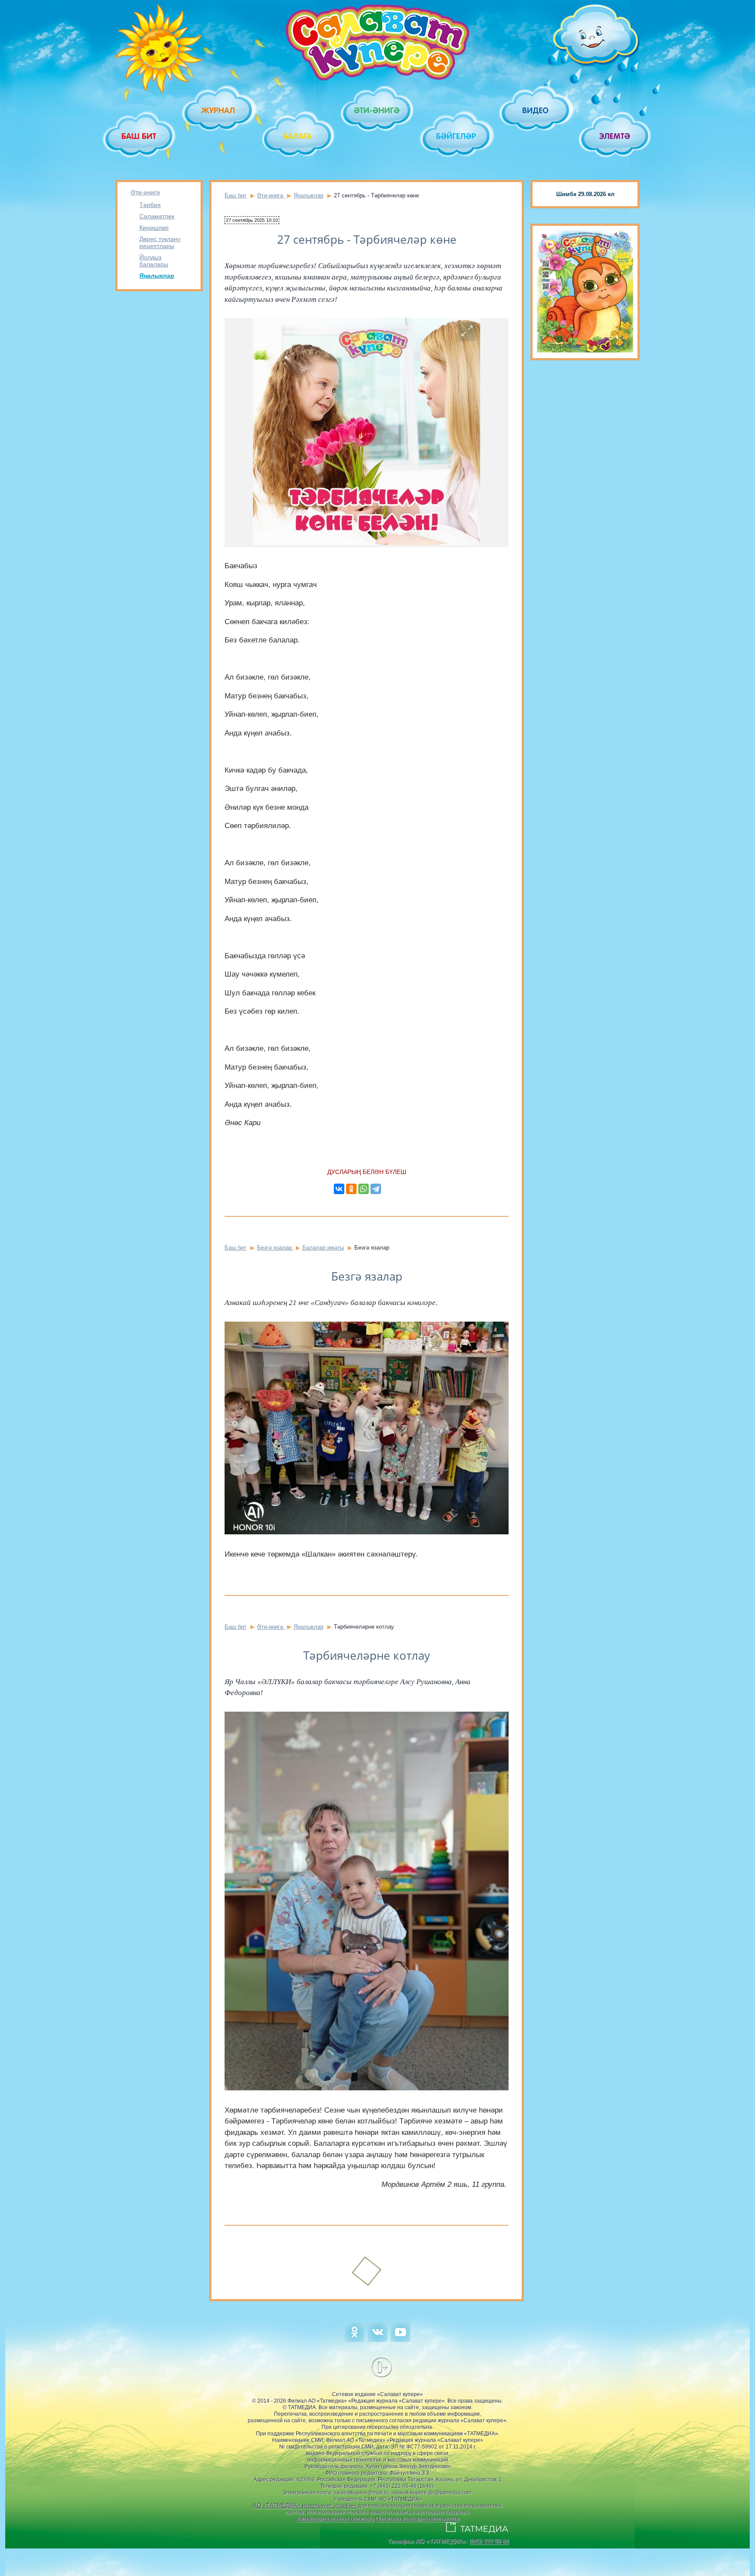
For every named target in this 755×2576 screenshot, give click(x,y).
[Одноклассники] (351, 1189)
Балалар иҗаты (323, 1248)
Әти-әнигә (145, 192)
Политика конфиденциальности (417, 2519)
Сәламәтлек (157, 216)
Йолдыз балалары (154, 261)
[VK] (378, 2340)
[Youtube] (400, 2340)
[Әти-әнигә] (377, 110)
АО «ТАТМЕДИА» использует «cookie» (305, 2505)
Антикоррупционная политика (335, 2519)
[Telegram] (376, 1189)
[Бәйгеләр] (457, 136)
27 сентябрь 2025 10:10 (252, 220)
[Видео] (536, 110)
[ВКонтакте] (339, 1189)
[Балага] (298, 136)
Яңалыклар (157, 276)
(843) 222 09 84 (489, 2541)
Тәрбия (150, 205)
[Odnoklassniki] (355, 2340)
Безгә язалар (275, 1248)
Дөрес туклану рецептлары (160, 242)
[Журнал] (219, 110)
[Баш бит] (140, 136)
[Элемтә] (615, 136)
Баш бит (236, 195)
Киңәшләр (154, 228)
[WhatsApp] (364, 1189)
